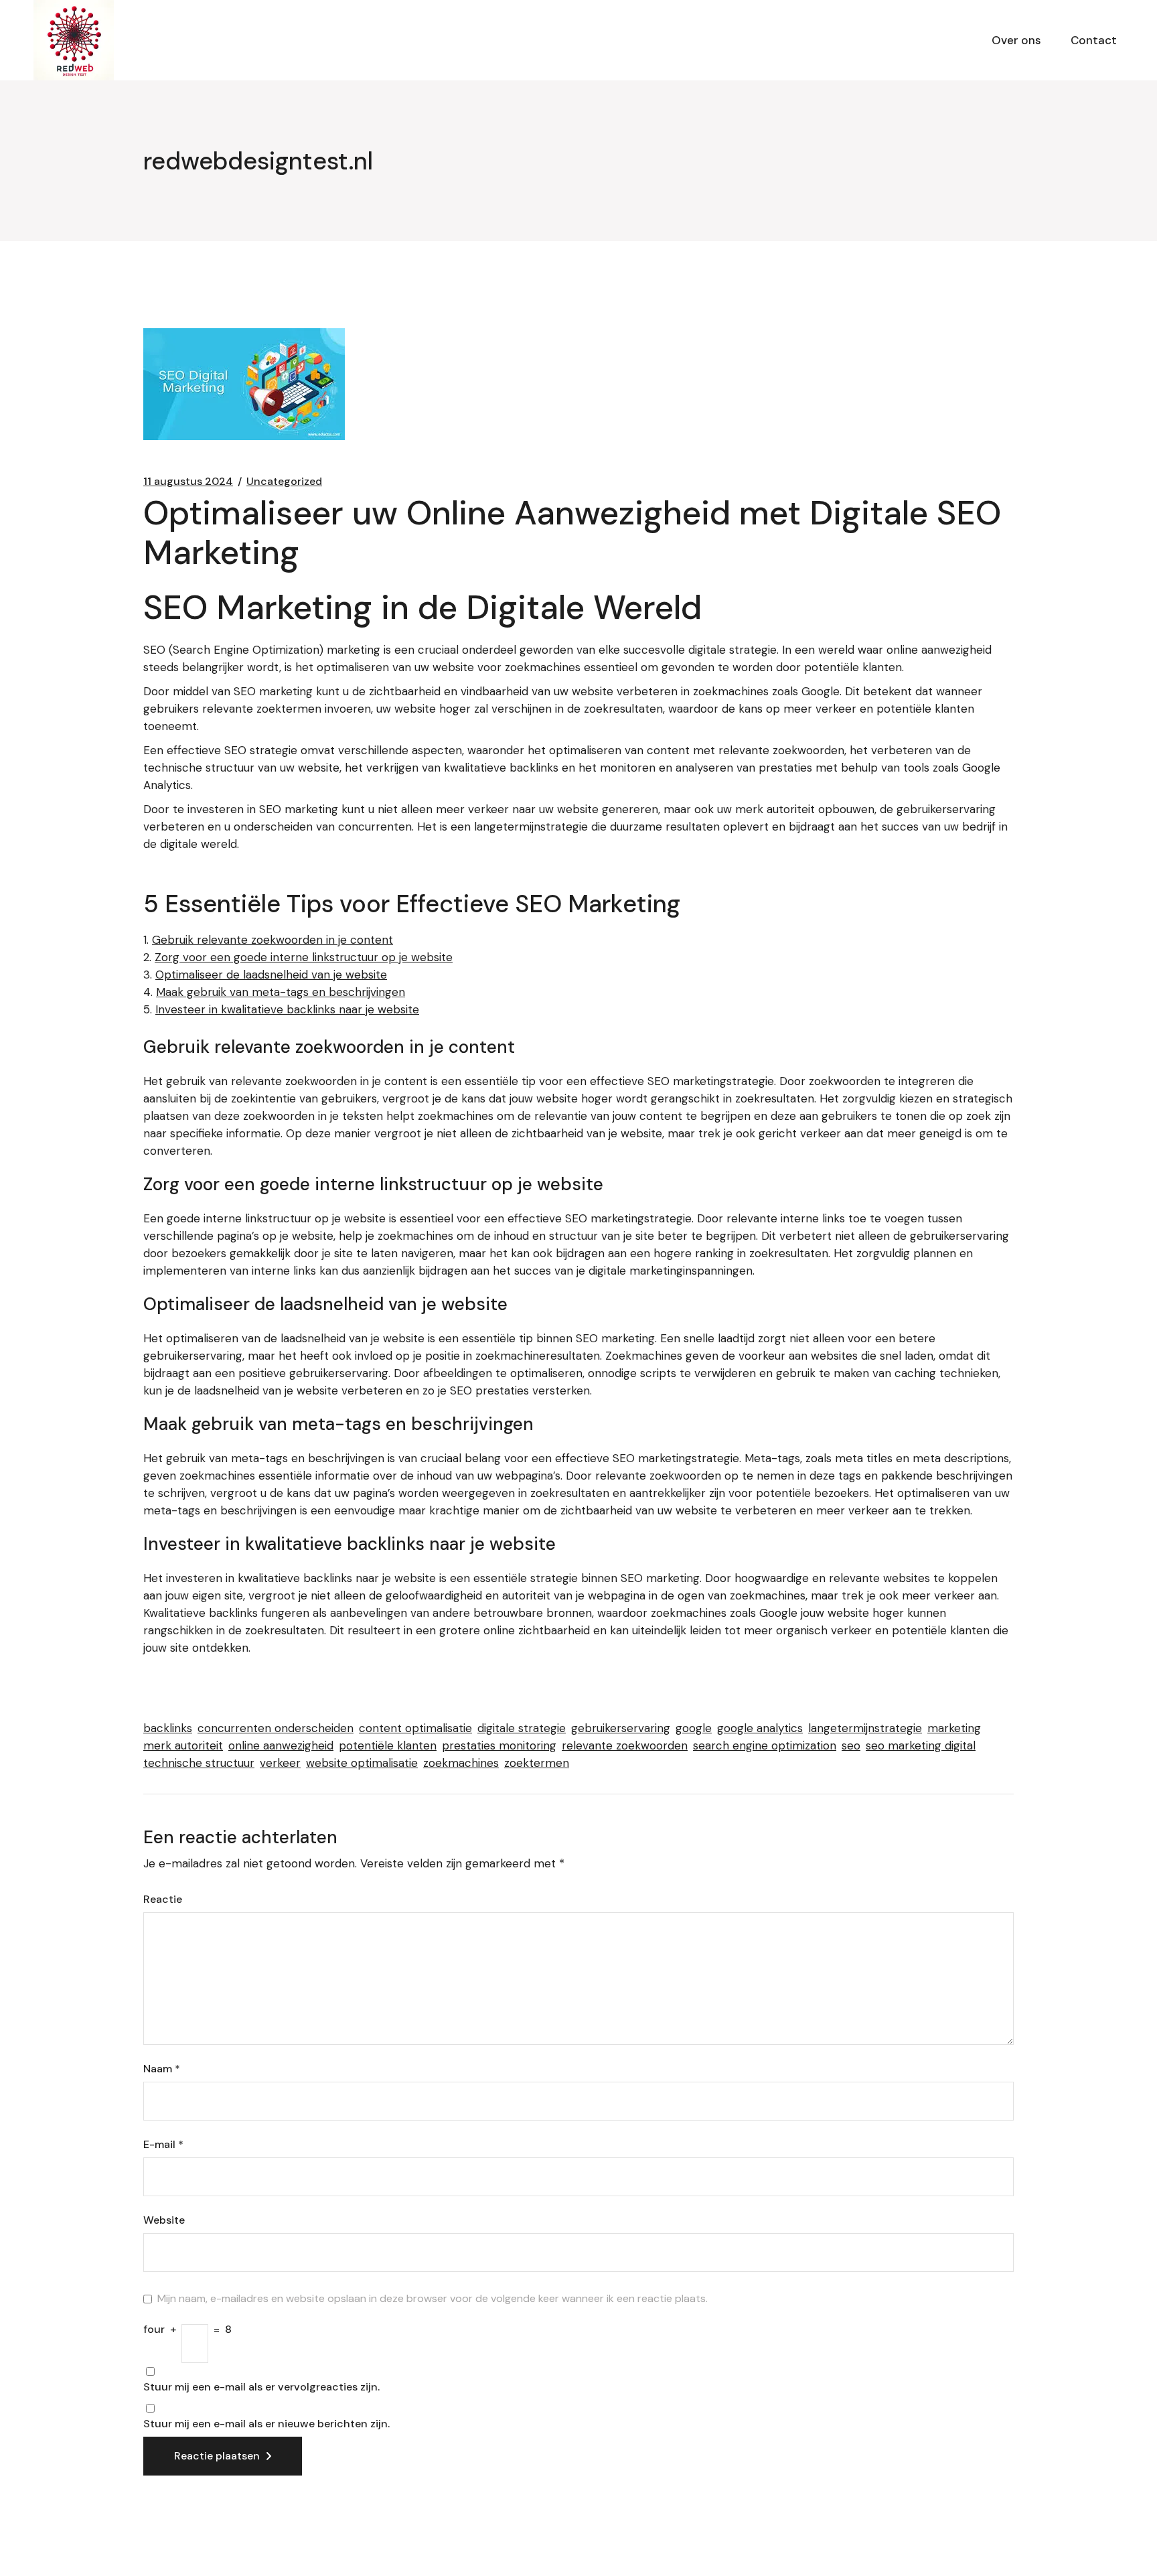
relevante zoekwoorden (625, 1745)
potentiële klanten (388, 1745)
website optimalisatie (362, 1763)
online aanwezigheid (281, 1745)
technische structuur (199, 1763)
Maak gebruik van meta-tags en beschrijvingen (281, 992)
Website (164, 2220)
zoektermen (537, 1763)
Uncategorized (284, 482)
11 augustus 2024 (188, 482)
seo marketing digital (921, 1745)
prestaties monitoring (499, 1745)
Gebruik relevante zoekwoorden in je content (273, 940)
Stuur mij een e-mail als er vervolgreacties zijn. (261, 2387)
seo (851, 1745)
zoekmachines (461, 1763)
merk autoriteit (183, 1745)
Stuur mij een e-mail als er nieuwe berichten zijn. (266, 2424)
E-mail (163, 2145)
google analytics (760, 1728)
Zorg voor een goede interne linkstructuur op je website (304, 957)
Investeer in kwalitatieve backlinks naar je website (287, 1009)
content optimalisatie (415, 1728)
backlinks (168, 1728)
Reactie (163, 1900)
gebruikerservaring (621, 1728)
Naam (162, 2069)
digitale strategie (522, 1728)
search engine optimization (765, 1745)
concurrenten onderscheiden (276, 1728)
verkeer (280, 1763)
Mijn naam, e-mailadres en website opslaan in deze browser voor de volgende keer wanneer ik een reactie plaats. (433, 2299)
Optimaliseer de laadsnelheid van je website (271, 975)
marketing (954, 1728)
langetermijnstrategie (865, 1728)
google (694, 1728)
